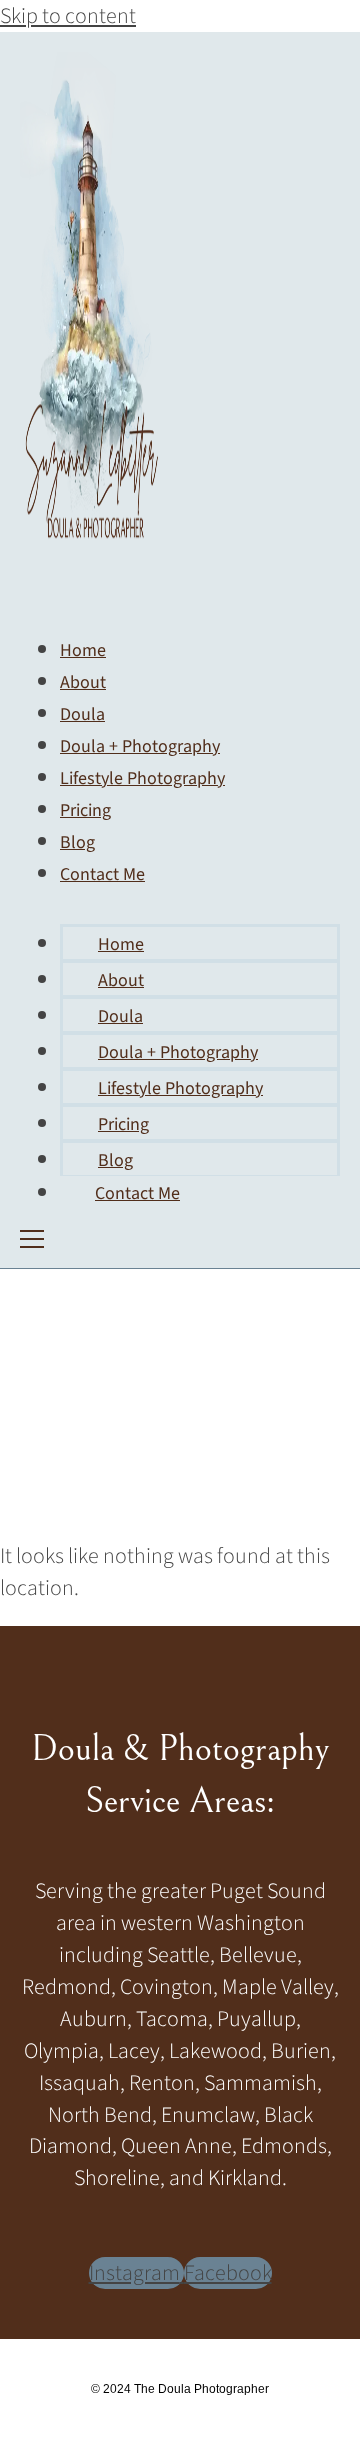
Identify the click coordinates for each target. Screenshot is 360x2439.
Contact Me (102, 874)
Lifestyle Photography (142, 778)
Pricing (123, 1124)
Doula (120, 1016)
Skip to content (68, 16)
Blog (115, 1160)
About (121, 980)
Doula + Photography (178, 1052)
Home (121, 944)
